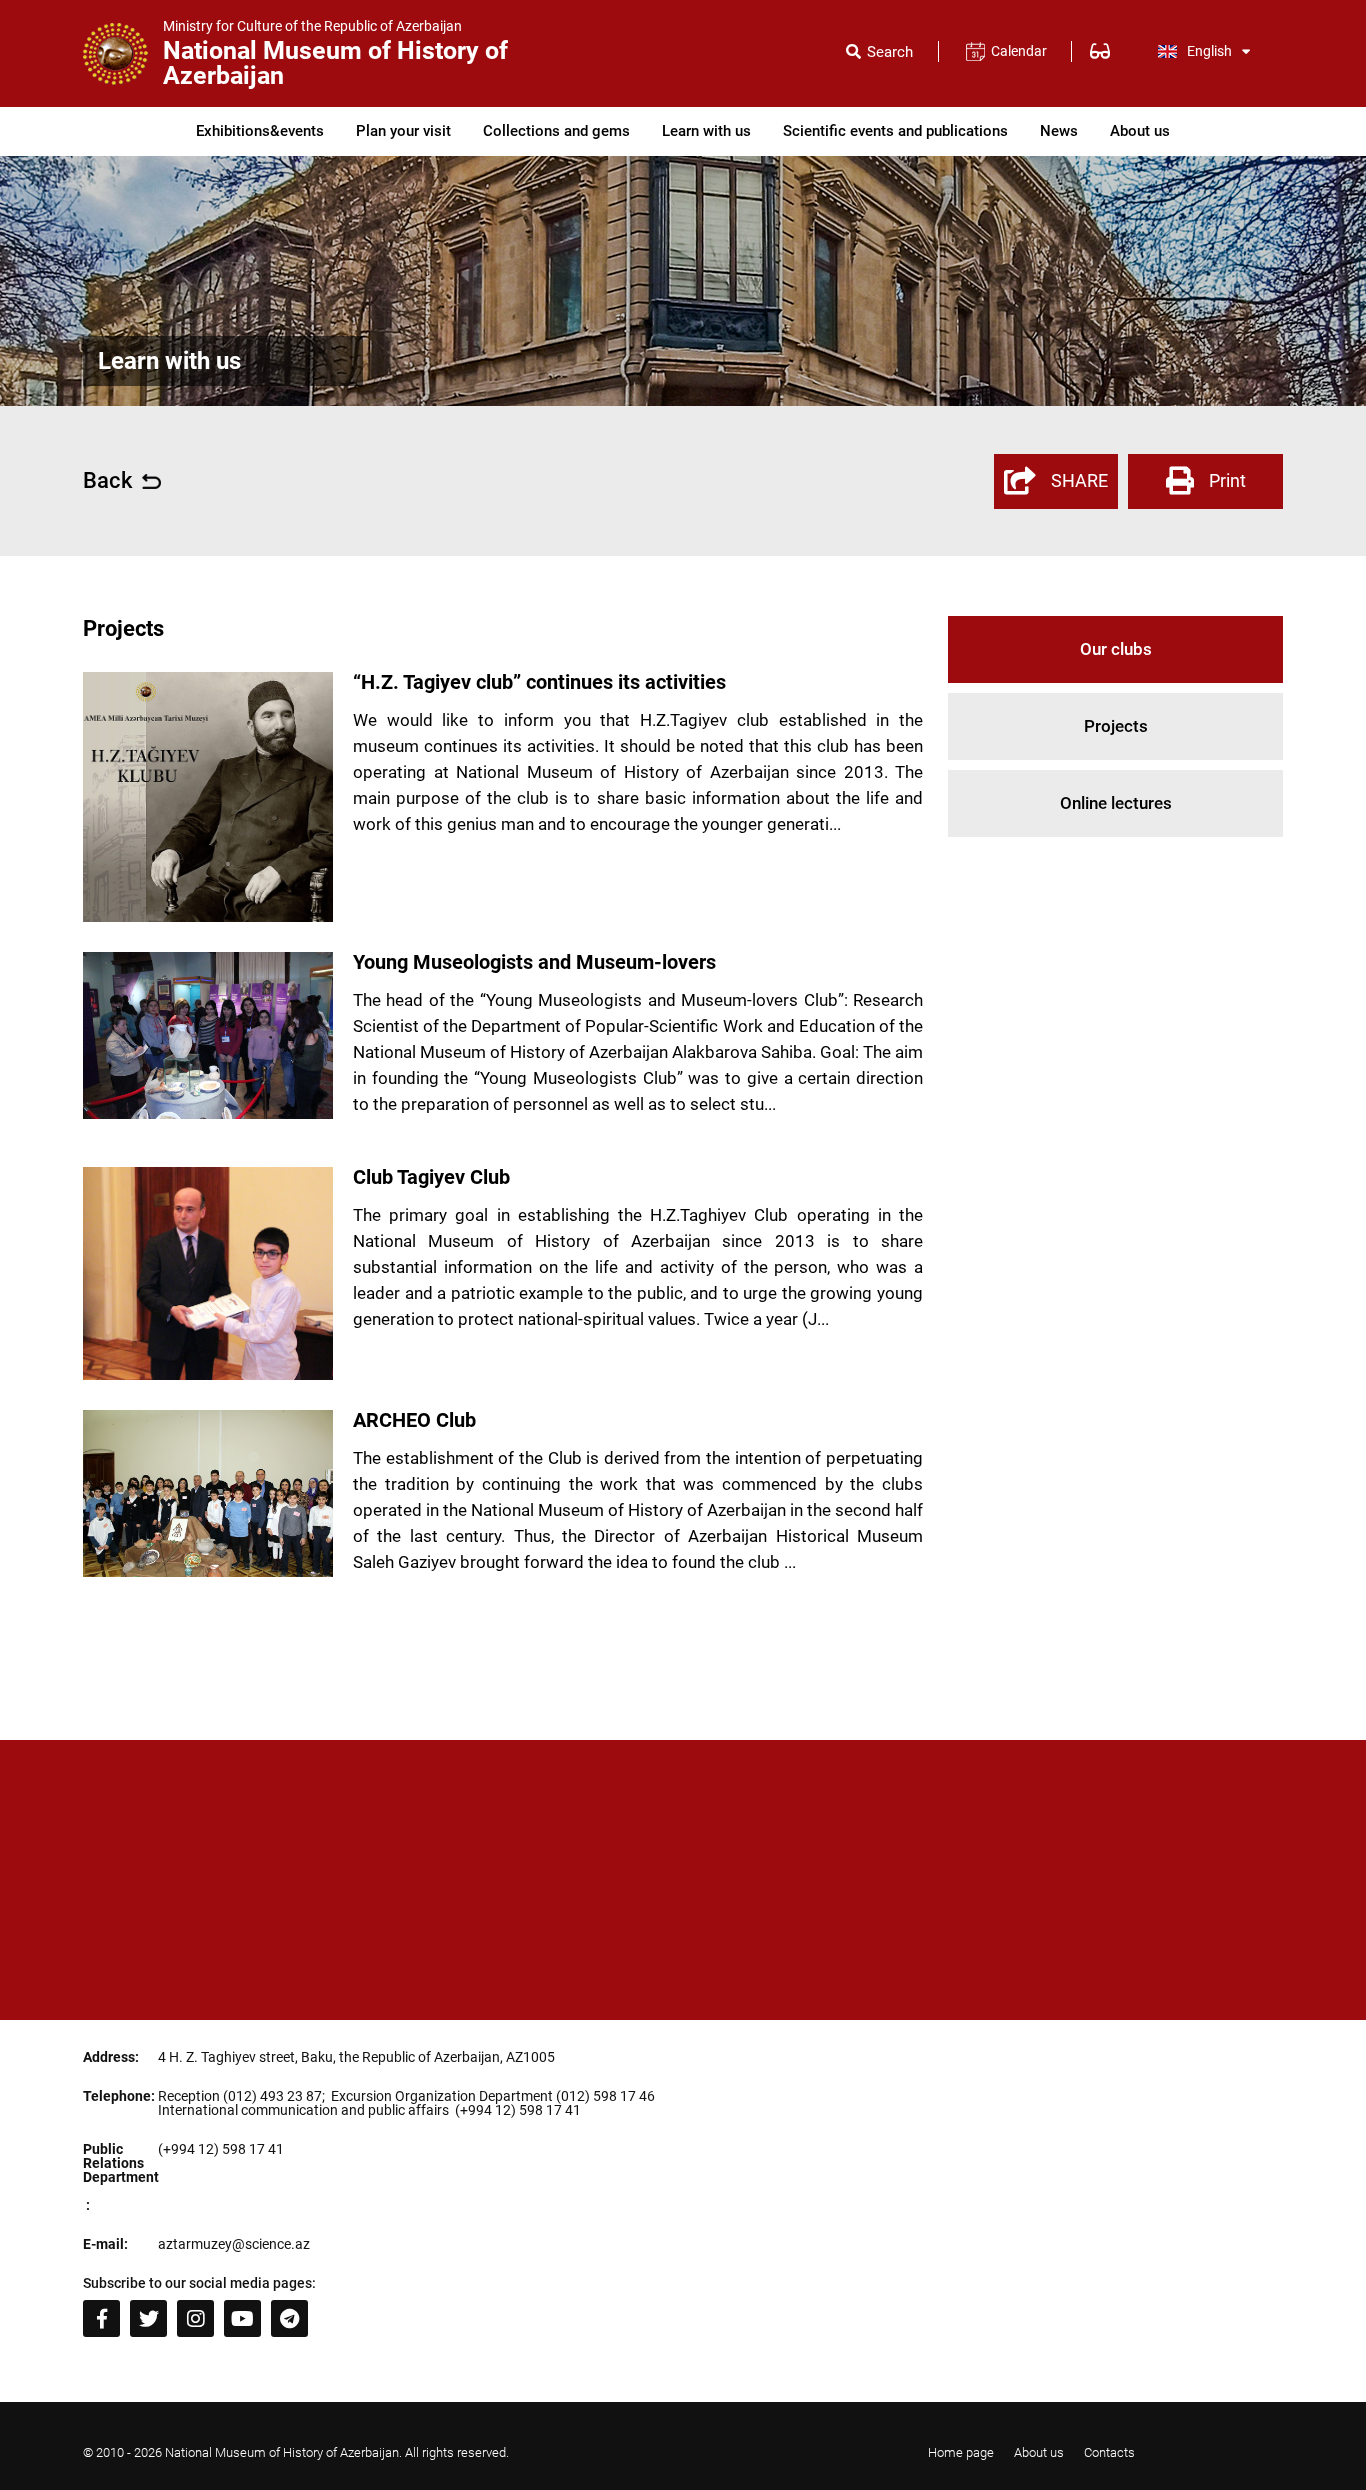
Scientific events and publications (895, 131)
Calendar (1018, 51)
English (1209, 51)
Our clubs (1116, 649)
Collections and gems (556, 131)
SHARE (1079, 480)
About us (1140, 131)
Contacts (1109, 2452)
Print (1227, 480)
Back (107, 481)
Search (890, 52)
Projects (1116, 726)
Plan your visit (403, 131)
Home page (961, 2452)
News (1059, 131)
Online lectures (1116, 803)
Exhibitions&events (260, 131)
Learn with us (706, 131)
